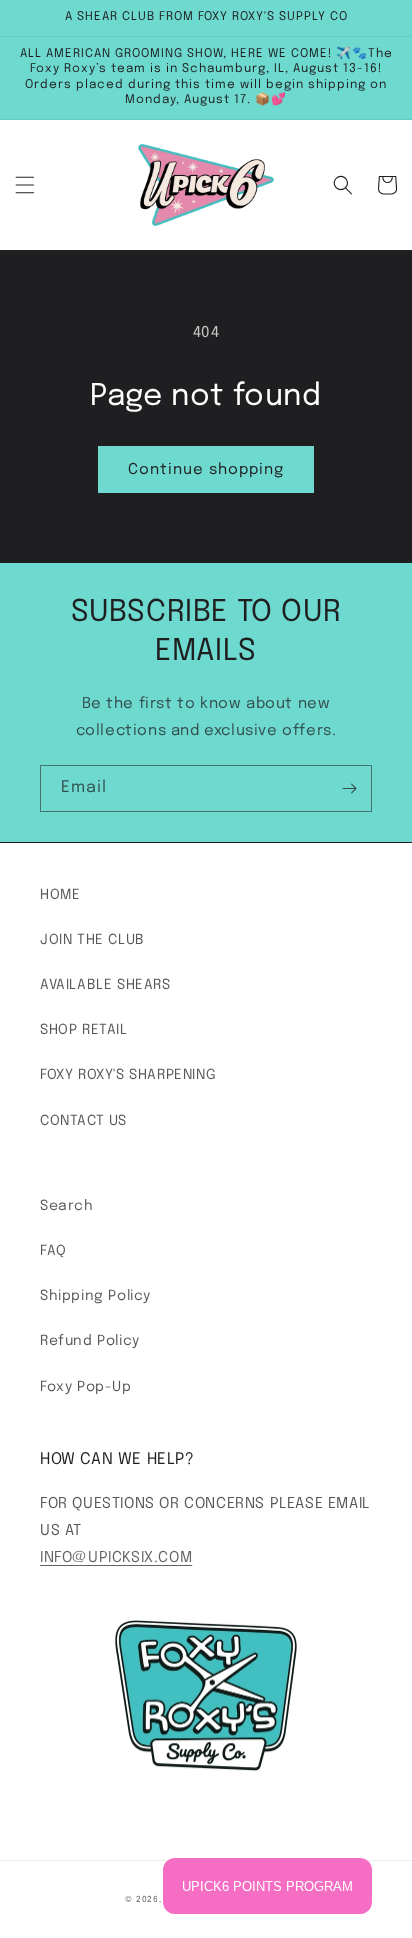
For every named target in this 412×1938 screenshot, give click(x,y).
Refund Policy (90, 1341)
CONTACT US (83, 1121)
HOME (60, 895)
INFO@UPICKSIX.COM (116, 1558)
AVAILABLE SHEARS (105, 985)
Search (67, 1206)
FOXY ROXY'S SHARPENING (128, 1075)
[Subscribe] (349, 788)
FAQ (53, 1251)
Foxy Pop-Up (86, 1387)
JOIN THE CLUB (92, 940)
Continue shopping (206, 470)
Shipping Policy (95, 1296)
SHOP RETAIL (84, 1030)
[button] (25, 185)
